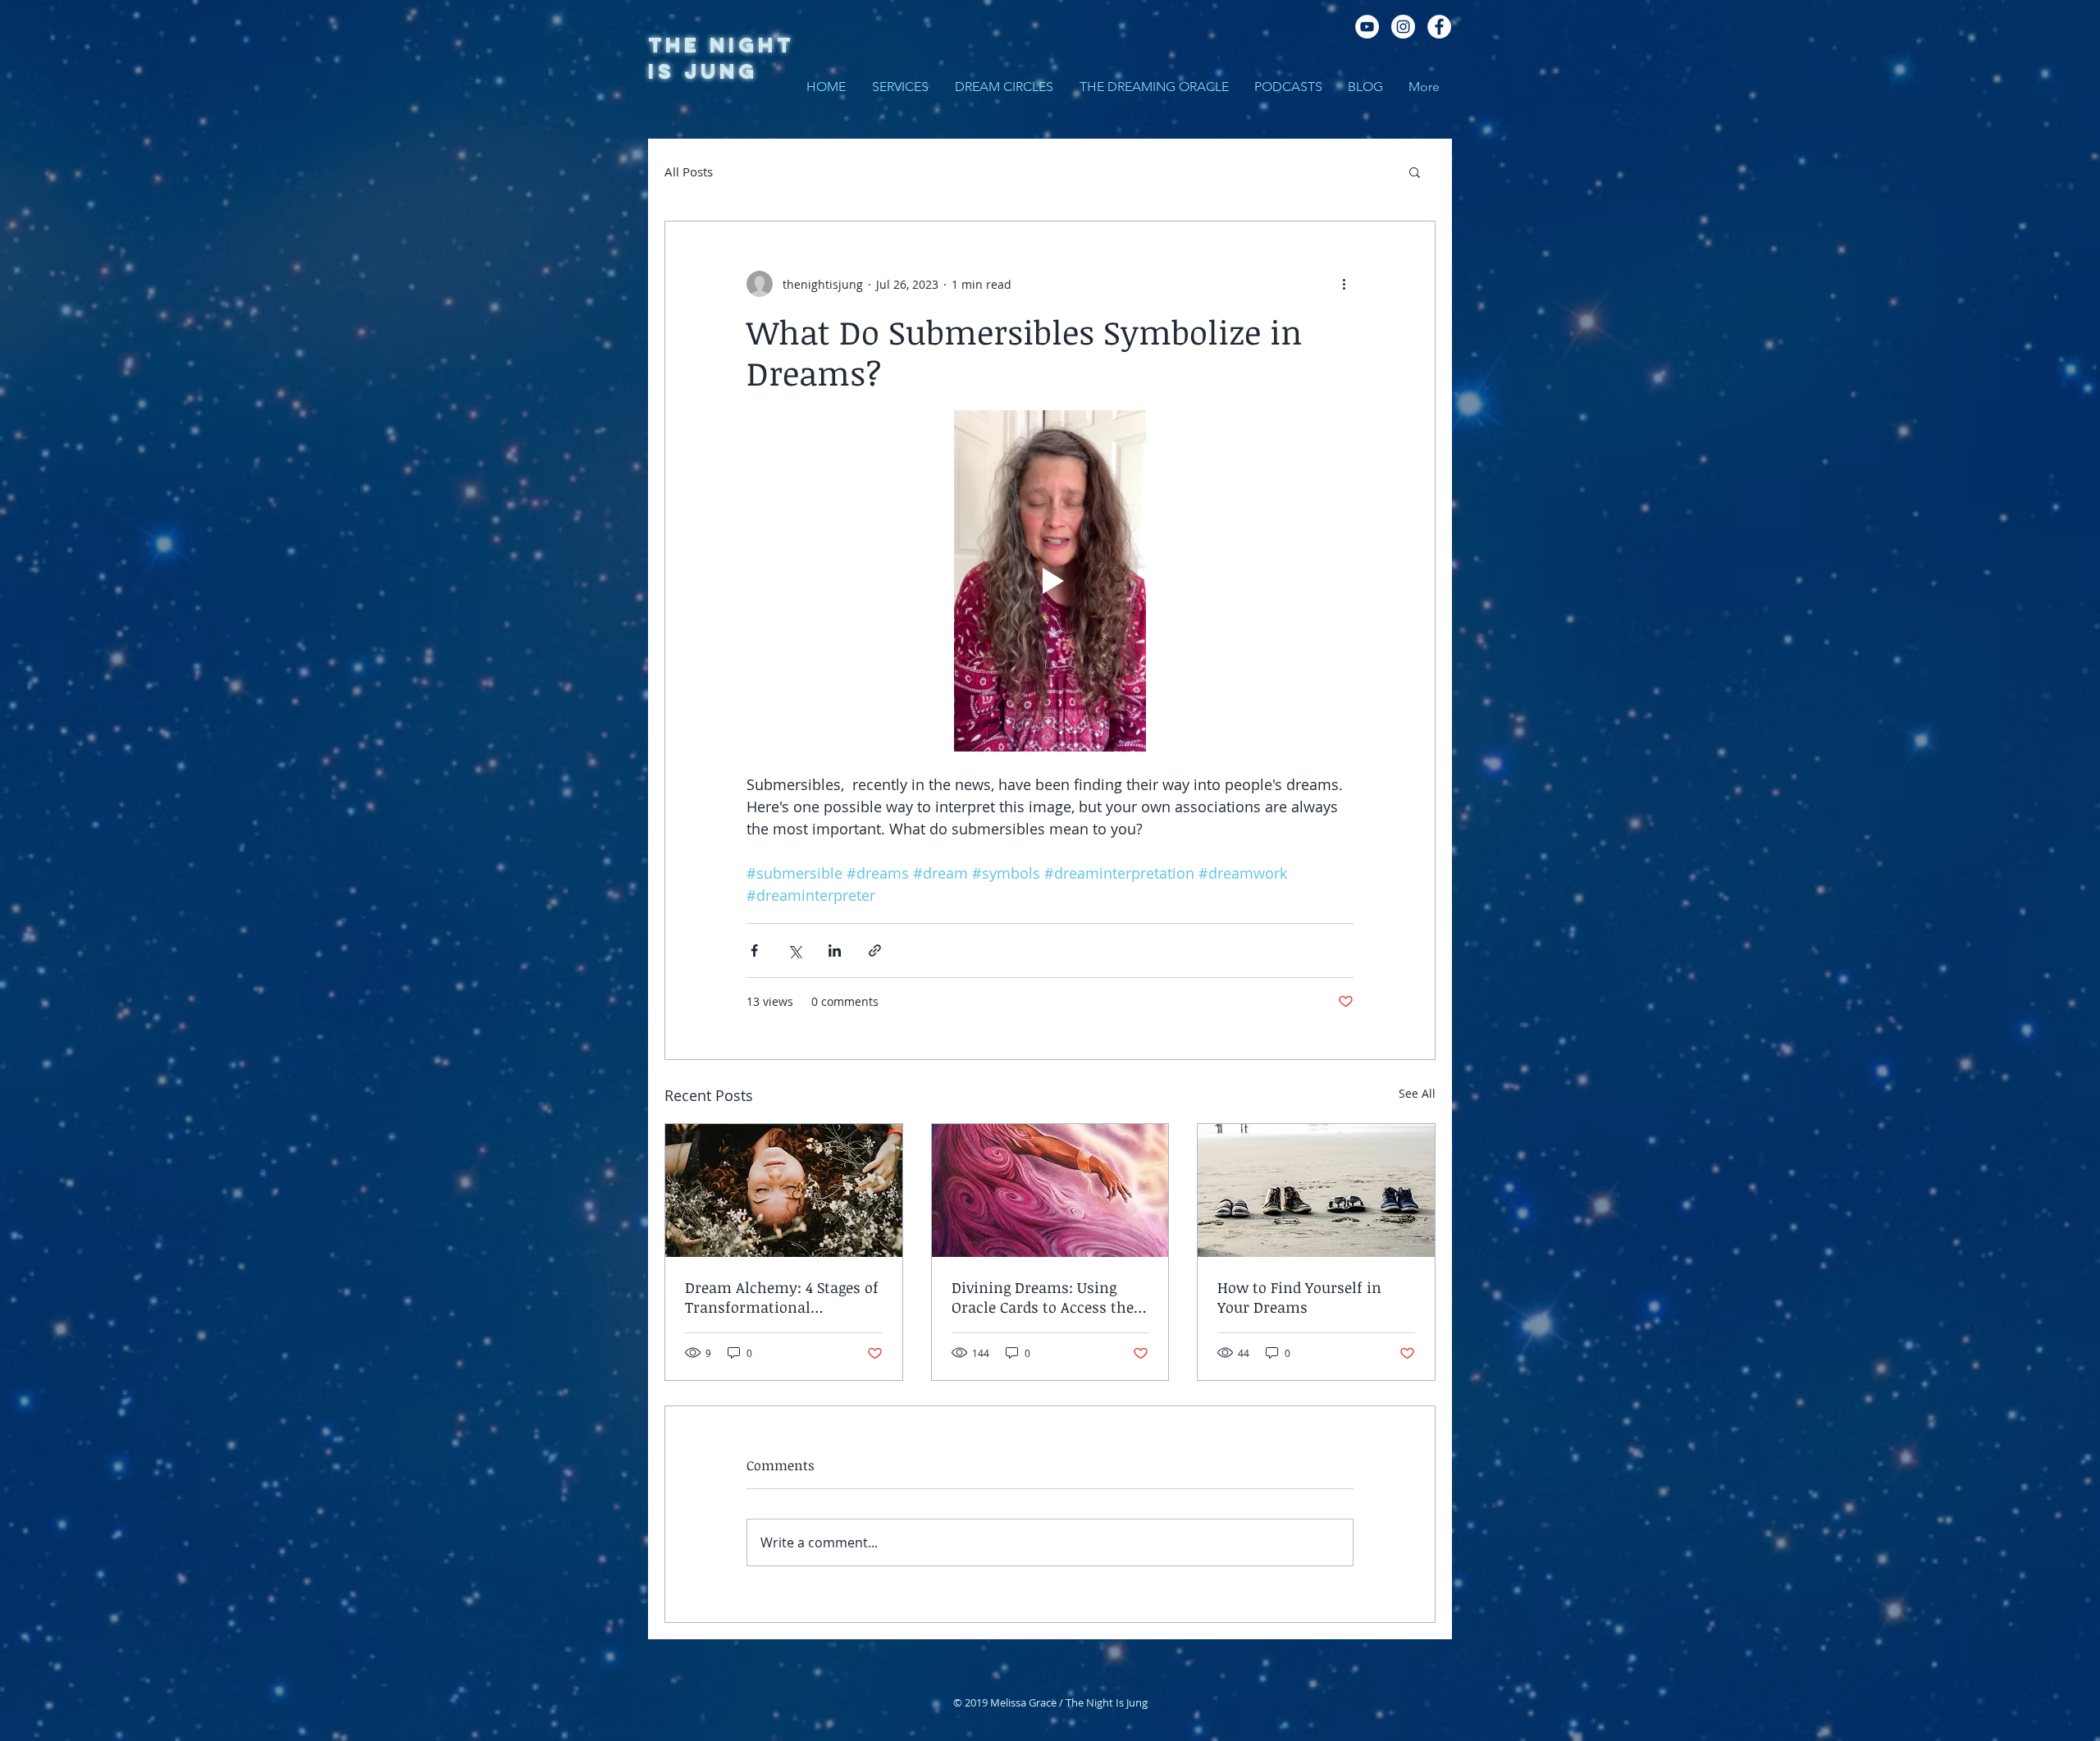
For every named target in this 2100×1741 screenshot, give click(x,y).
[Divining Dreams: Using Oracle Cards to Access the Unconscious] (1050, 1190)
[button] (1415, 171)
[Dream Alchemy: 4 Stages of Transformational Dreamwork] (784, 1190)
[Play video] (1050, 581)
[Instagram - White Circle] (1403, 27)
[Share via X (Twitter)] (794, 950)
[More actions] (1344, 284)
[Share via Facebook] (754, 950)
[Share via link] (875, 950)
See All (1417, 1093)
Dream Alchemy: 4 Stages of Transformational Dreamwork (782, 1297)
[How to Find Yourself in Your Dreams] (1316, 1190)
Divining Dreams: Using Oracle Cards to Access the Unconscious (1043, 1297)
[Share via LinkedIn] (835, 950)
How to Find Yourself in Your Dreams (1299, 1297)
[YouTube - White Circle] (1367, 27)
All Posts (689, 171)
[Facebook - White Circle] (1439, 27)
